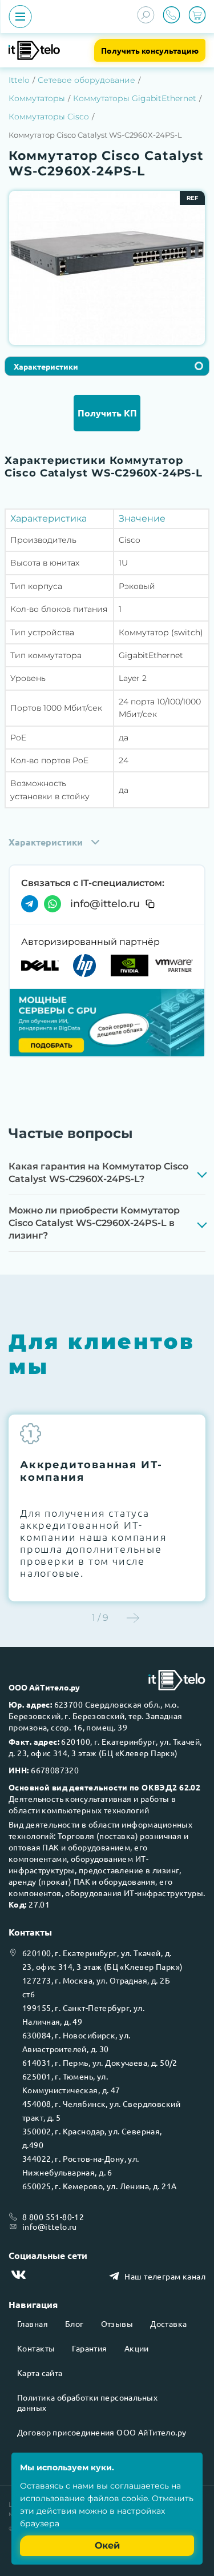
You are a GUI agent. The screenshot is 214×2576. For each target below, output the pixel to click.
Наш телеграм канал (165, 2276)
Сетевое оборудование (86, 80)
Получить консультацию (150, 50)
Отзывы (117, 2323)
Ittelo (19, 80)
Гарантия (89, 2348)
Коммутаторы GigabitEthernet (135, 98)
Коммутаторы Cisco (49, 117)
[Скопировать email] (150, 904)
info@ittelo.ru (105, 904)
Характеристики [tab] (46, 366)
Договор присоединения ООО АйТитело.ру (102, 2432)
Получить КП (107, 413)
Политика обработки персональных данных (87, 2402)
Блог (74, 2323)
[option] (107, 254)
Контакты (36, 2348)
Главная (33, 2323)
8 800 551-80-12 (53, 2217)
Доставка (168, 2323)
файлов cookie (118, 2498)
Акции (137, 2348)
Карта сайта (40, 2373)
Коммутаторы (37, 98)
